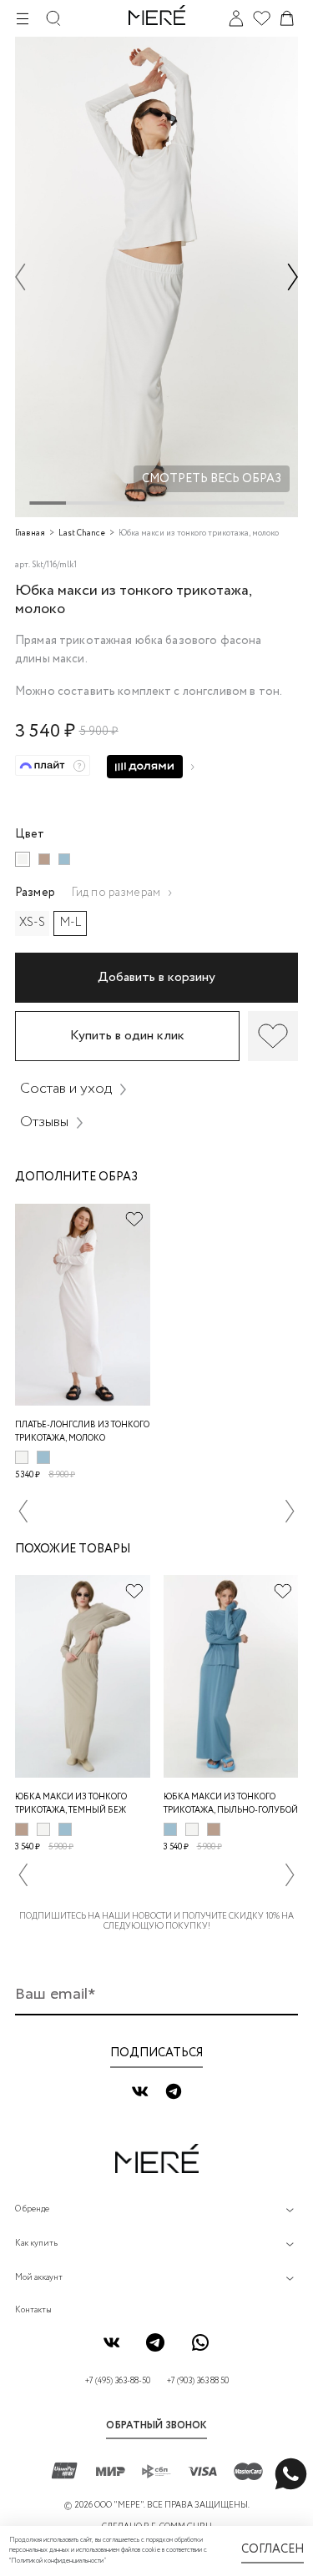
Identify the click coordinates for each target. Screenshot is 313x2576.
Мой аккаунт (39, 2278)
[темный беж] (44, 859)
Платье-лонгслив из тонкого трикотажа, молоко (82, 1432)
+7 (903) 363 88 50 (198, 2381)
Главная (30, 533)
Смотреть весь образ (212, 479)
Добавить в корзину (156, 977)
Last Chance (82, 533)
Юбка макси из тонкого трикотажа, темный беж (71, 1804)
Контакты (33, 2310)
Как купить (36, 2244)
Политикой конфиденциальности (57, 2561)
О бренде (32, 2209)
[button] (20, 277)
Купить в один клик (127, 1036)
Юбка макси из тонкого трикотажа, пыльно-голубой (231, 1804)
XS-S (32, 923)
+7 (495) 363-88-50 (118, 2381)
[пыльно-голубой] (64, 859)
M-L (71, 923)
